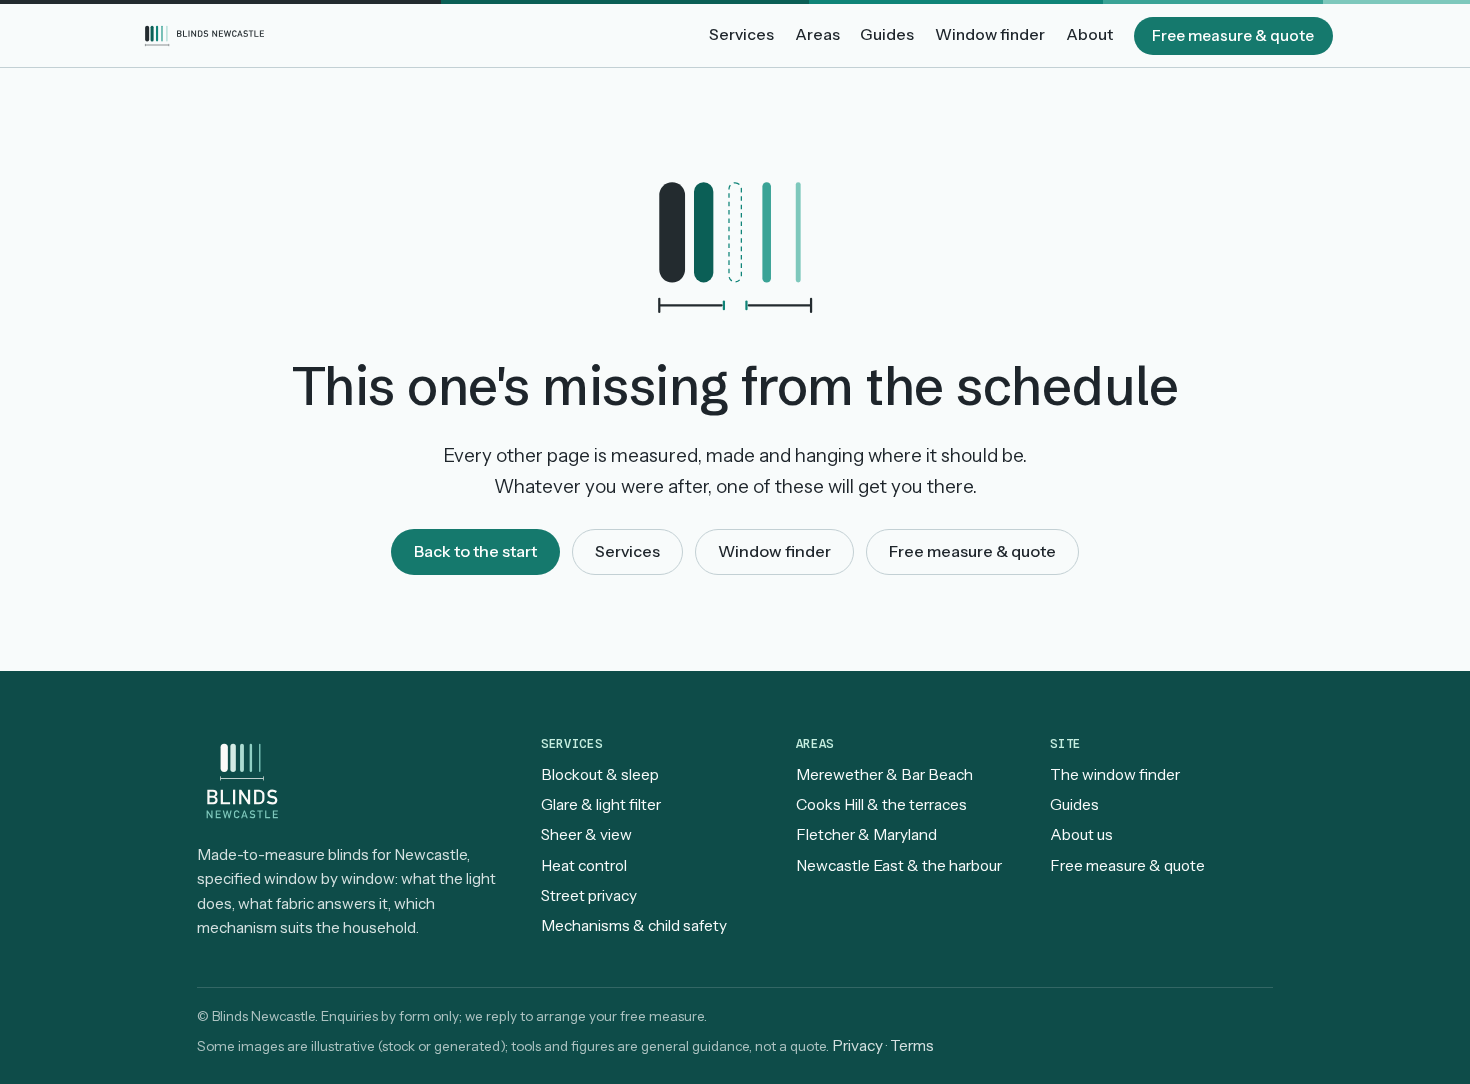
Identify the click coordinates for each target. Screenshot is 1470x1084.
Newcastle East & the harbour (899, 865)
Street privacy (589, 895)
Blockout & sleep (600, 774)
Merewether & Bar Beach (884, 774)
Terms (912, 1045)
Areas (817, 34)
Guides (887, 34)
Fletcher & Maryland (866, 834)
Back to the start (475, 551)
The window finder (1115, 774)
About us (1081, 834)
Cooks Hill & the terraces (881, 804)
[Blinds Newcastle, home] (205, 36)
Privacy (857, 1045)
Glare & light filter (601, 804)
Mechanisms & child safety (634, 925)
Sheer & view (586, 834)
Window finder (990, 34)
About (1089, 34)
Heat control (584, 865)
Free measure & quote (1233, 35)
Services (741, 34)
